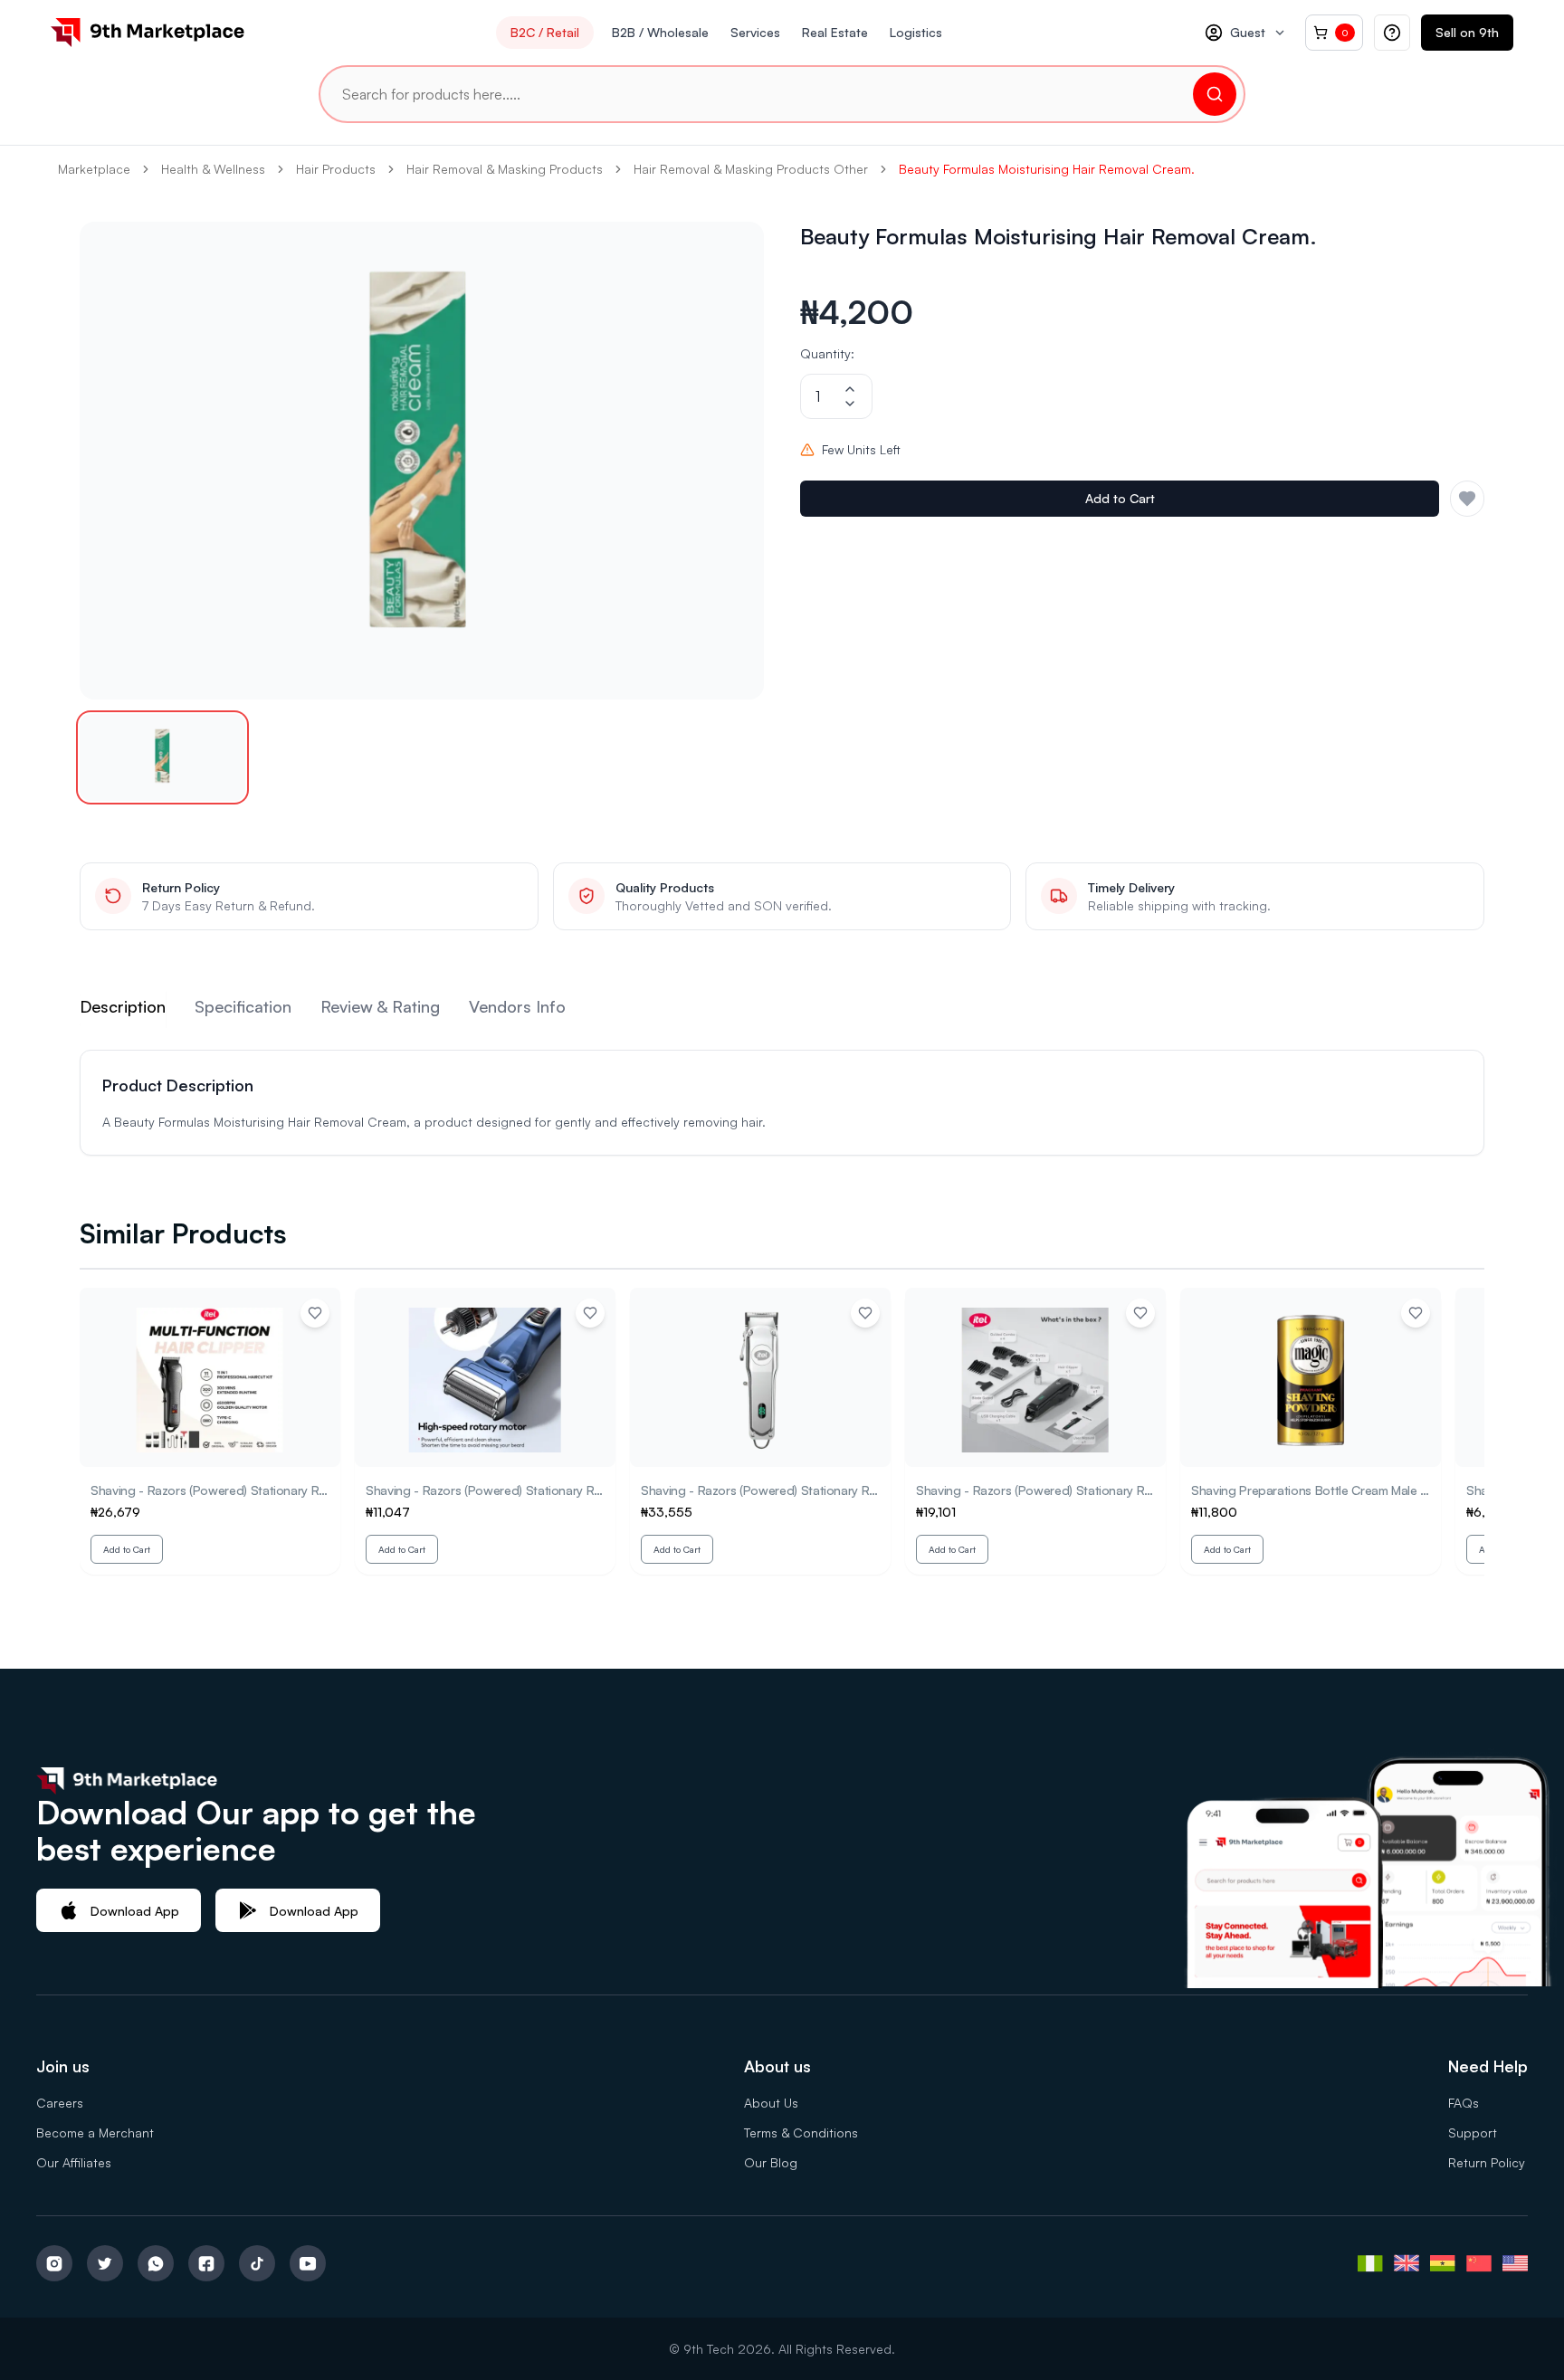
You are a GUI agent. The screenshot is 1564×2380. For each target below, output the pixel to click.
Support (1473, 2132)
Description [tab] (123, 1006)
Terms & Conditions (801, 2132)
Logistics (916, 32)
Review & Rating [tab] (380, 1006)
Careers (60, 2103)
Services (755, 32)
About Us (771, 2103)
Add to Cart (1120, 498)
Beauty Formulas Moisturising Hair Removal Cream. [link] (1047, 169)
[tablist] (782, 1010)
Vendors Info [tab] (517, 1006)
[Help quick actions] (1392, 33)
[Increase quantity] (850, 389)
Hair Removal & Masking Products (505, 169)
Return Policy (1487, 2162)
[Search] (1215, 94)
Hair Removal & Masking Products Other (751, 169)
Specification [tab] (243, 1006)
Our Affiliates (74, 2162)
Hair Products (336, 169)
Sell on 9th (1467, 32)
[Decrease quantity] (850, 404)
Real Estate (835, 32)
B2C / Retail (545, 32)
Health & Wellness (213, 169)
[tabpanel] (782, 1103)
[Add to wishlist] (315, 1313)
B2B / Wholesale (660, 32)
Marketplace (94, 169)
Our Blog (771, 2162)
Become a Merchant (95, 2132)
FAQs (1464, 2103)
